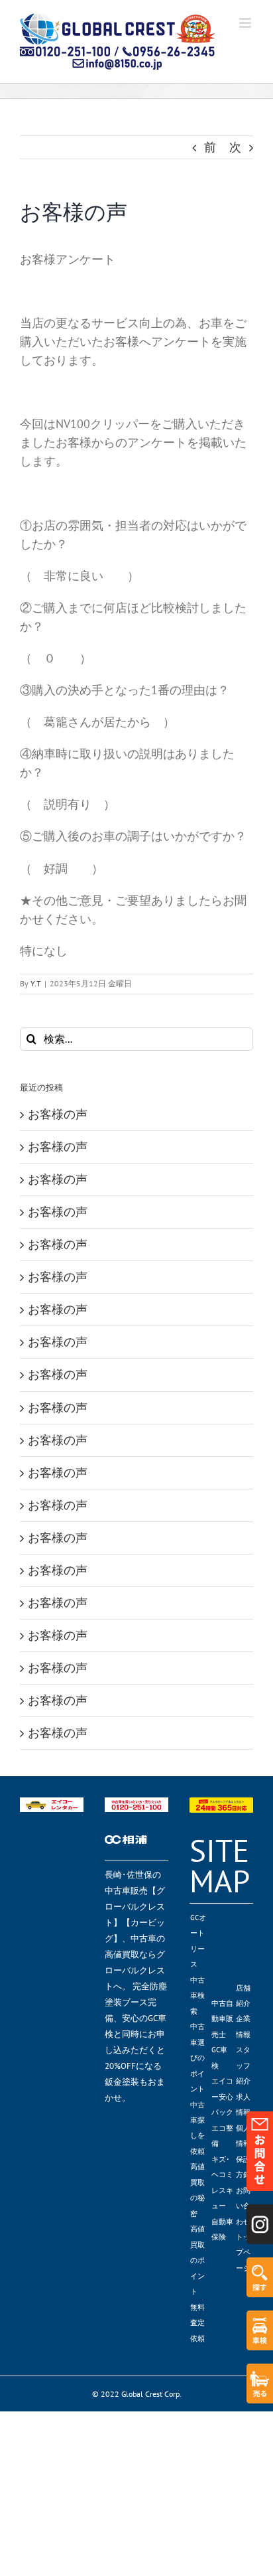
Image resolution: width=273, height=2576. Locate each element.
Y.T (36, 983)
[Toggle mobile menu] (246, 23)
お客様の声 (58, 1114)
